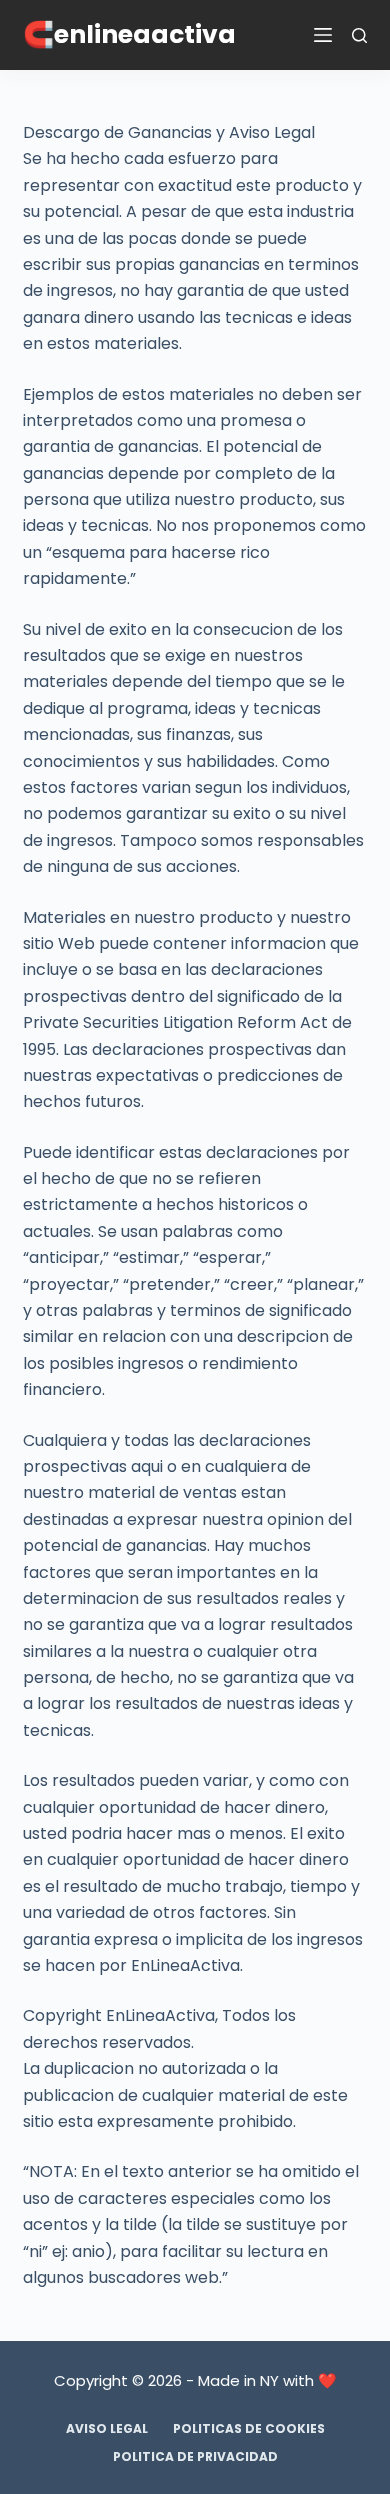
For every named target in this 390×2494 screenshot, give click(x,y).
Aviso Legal (107, 2429)
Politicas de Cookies (249, 2429)
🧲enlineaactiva (129, 34)
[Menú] (323, 35)
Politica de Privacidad (195, 2457)
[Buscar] (359, 35)
